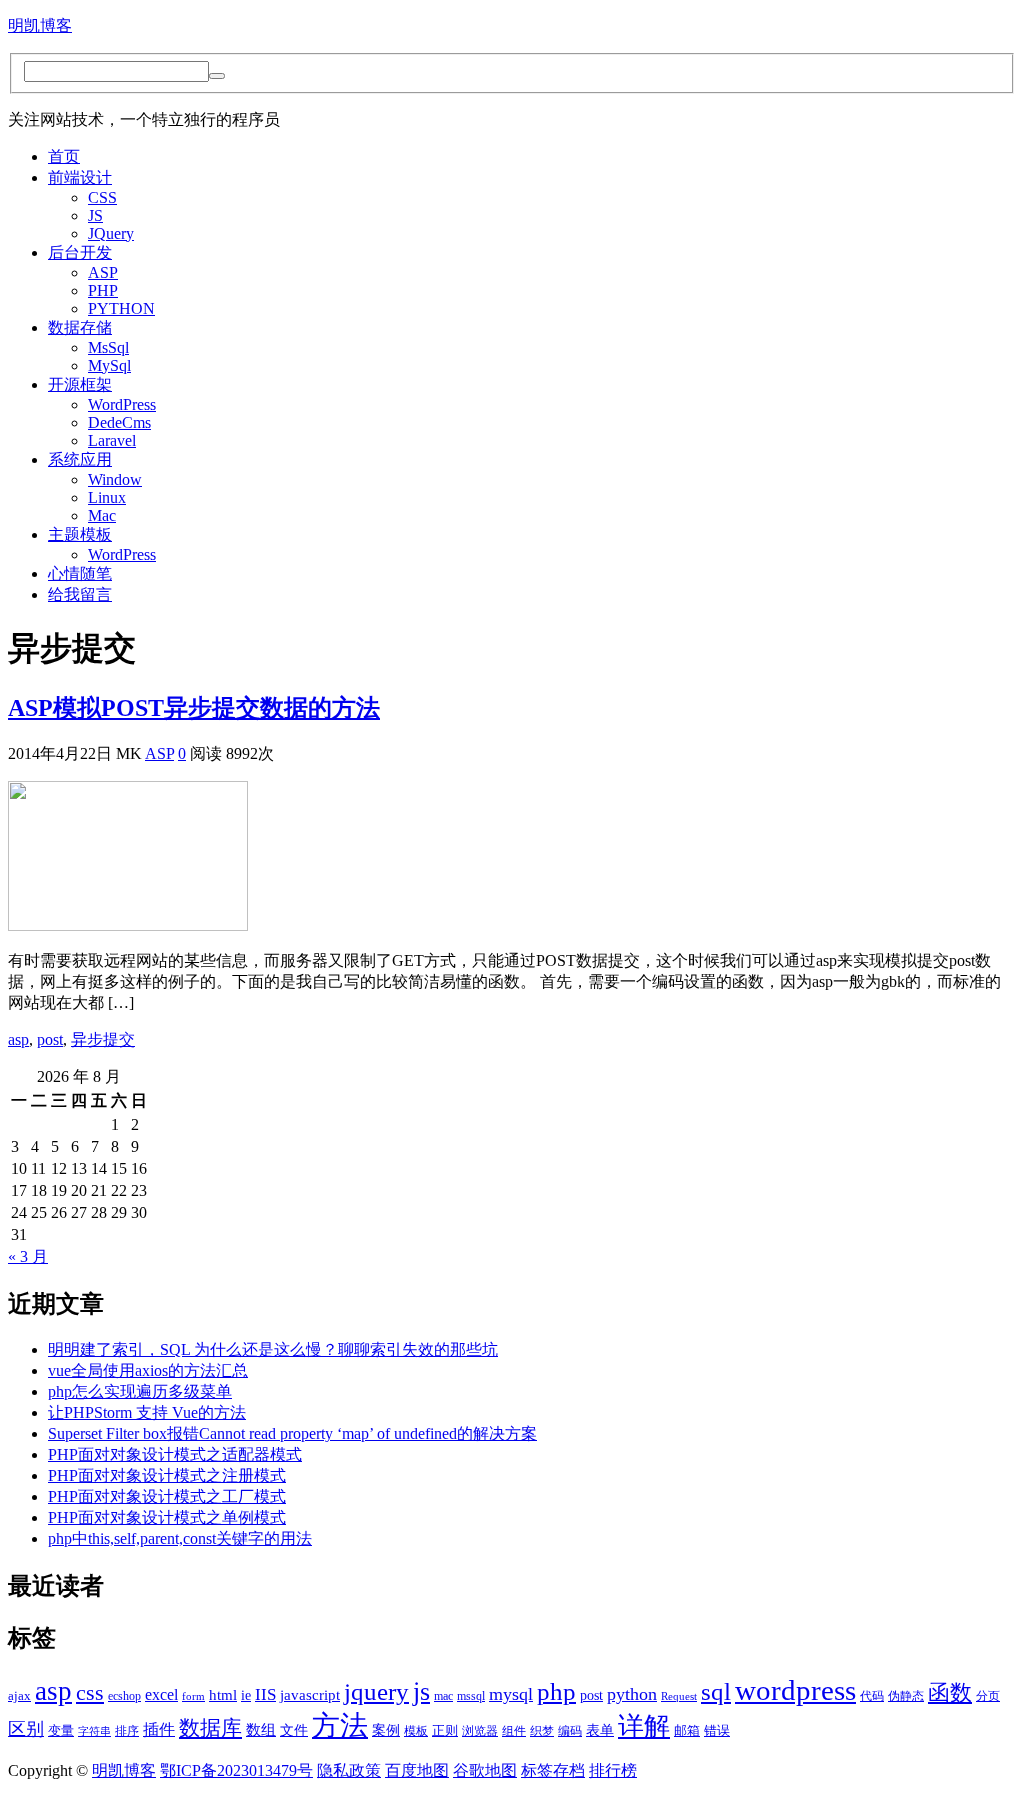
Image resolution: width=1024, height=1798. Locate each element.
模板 (416, 1731)
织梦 (542, 1731)
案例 (386, 1730)
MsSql (108, 347)
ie (246, 1695)
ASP (103, 272)
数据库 (210, 1728)
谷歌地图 (485, 1770)
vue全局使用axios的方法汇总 (148, 1370)
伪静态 (906, 1696)
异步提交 (103, 1039)
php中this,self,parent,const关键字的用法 (180, 1538)
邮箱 (687, 1731)
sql (716, 1691)
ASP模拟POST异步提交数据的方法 (194, 708)
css (90, 1693)
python (632, 1694)
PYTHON (121, 308)
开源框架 (80, 384)
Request (679, 1696)
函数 (950, 1693)
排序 (127, 1731)
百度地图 (417, 1770)
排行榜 (613, 1770)
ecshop (124, 1696)
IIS (265, 1694)
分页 (988, 1696)
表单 (600, 1730)
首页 (64, 156)
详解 (644, 1726)
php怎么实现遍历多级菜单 (140, 1391)
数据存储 (80, 327)
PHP (103, 290)
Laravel (112, 440)
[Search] (217, 76)
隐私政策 (349, 1770)
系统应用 (80, 459)
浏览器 (480, 1731)
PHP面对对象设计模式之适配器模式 (175, 1454)
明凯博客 (40, 25)
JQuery (111, 233)
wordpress (795, 1690)
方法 (340, 1725)
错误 (717, 1731)
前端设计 (80, 177)
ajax (19, 1696)
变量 (61, 1731)
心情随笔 (80, 573)
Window (115, 479)
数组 (261, 1730)
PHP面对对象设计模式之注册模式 (167, 1475)
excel (161, 1694)
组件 (514, 1731)
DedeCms (119, 422)
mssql (471, 1696)
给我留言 (80, 594)
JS (95, 215)
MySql (109, 365)
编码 (570, 1731)
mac (443, 1696)
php (556, 1691)
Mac (102, 515)
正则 (445, 1731)
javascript (310, 1694)
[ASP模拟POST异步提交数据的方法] (128, 925)
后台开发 (80, 252)
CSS (102, 197)
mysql (511, 1694)
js (421, 1691)
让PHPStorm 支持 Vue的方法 (147, 1412)
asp (18, 1039)
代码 (872, 1696)
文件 (294, 1730)
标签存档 (553, 1770)
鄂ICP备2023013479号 (236, 1770)
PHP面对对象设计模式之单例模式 (167, 1517)
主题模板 (80, 534)
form (193, 1696)
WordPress (122, 404)
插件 (159, 1729)
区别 (26, 1729)
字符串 (94, 1731)
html (223, 1695)
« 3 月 (28, 1256)
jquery (376, 1691)
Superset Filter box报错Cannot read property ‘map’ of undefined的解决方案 (292, 1433)
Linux (107, 497)
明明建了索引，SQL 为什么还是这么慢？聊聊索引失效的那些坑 (273, 1349)
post (50, 1039)
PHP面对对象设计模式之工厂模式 (167, 1496)
